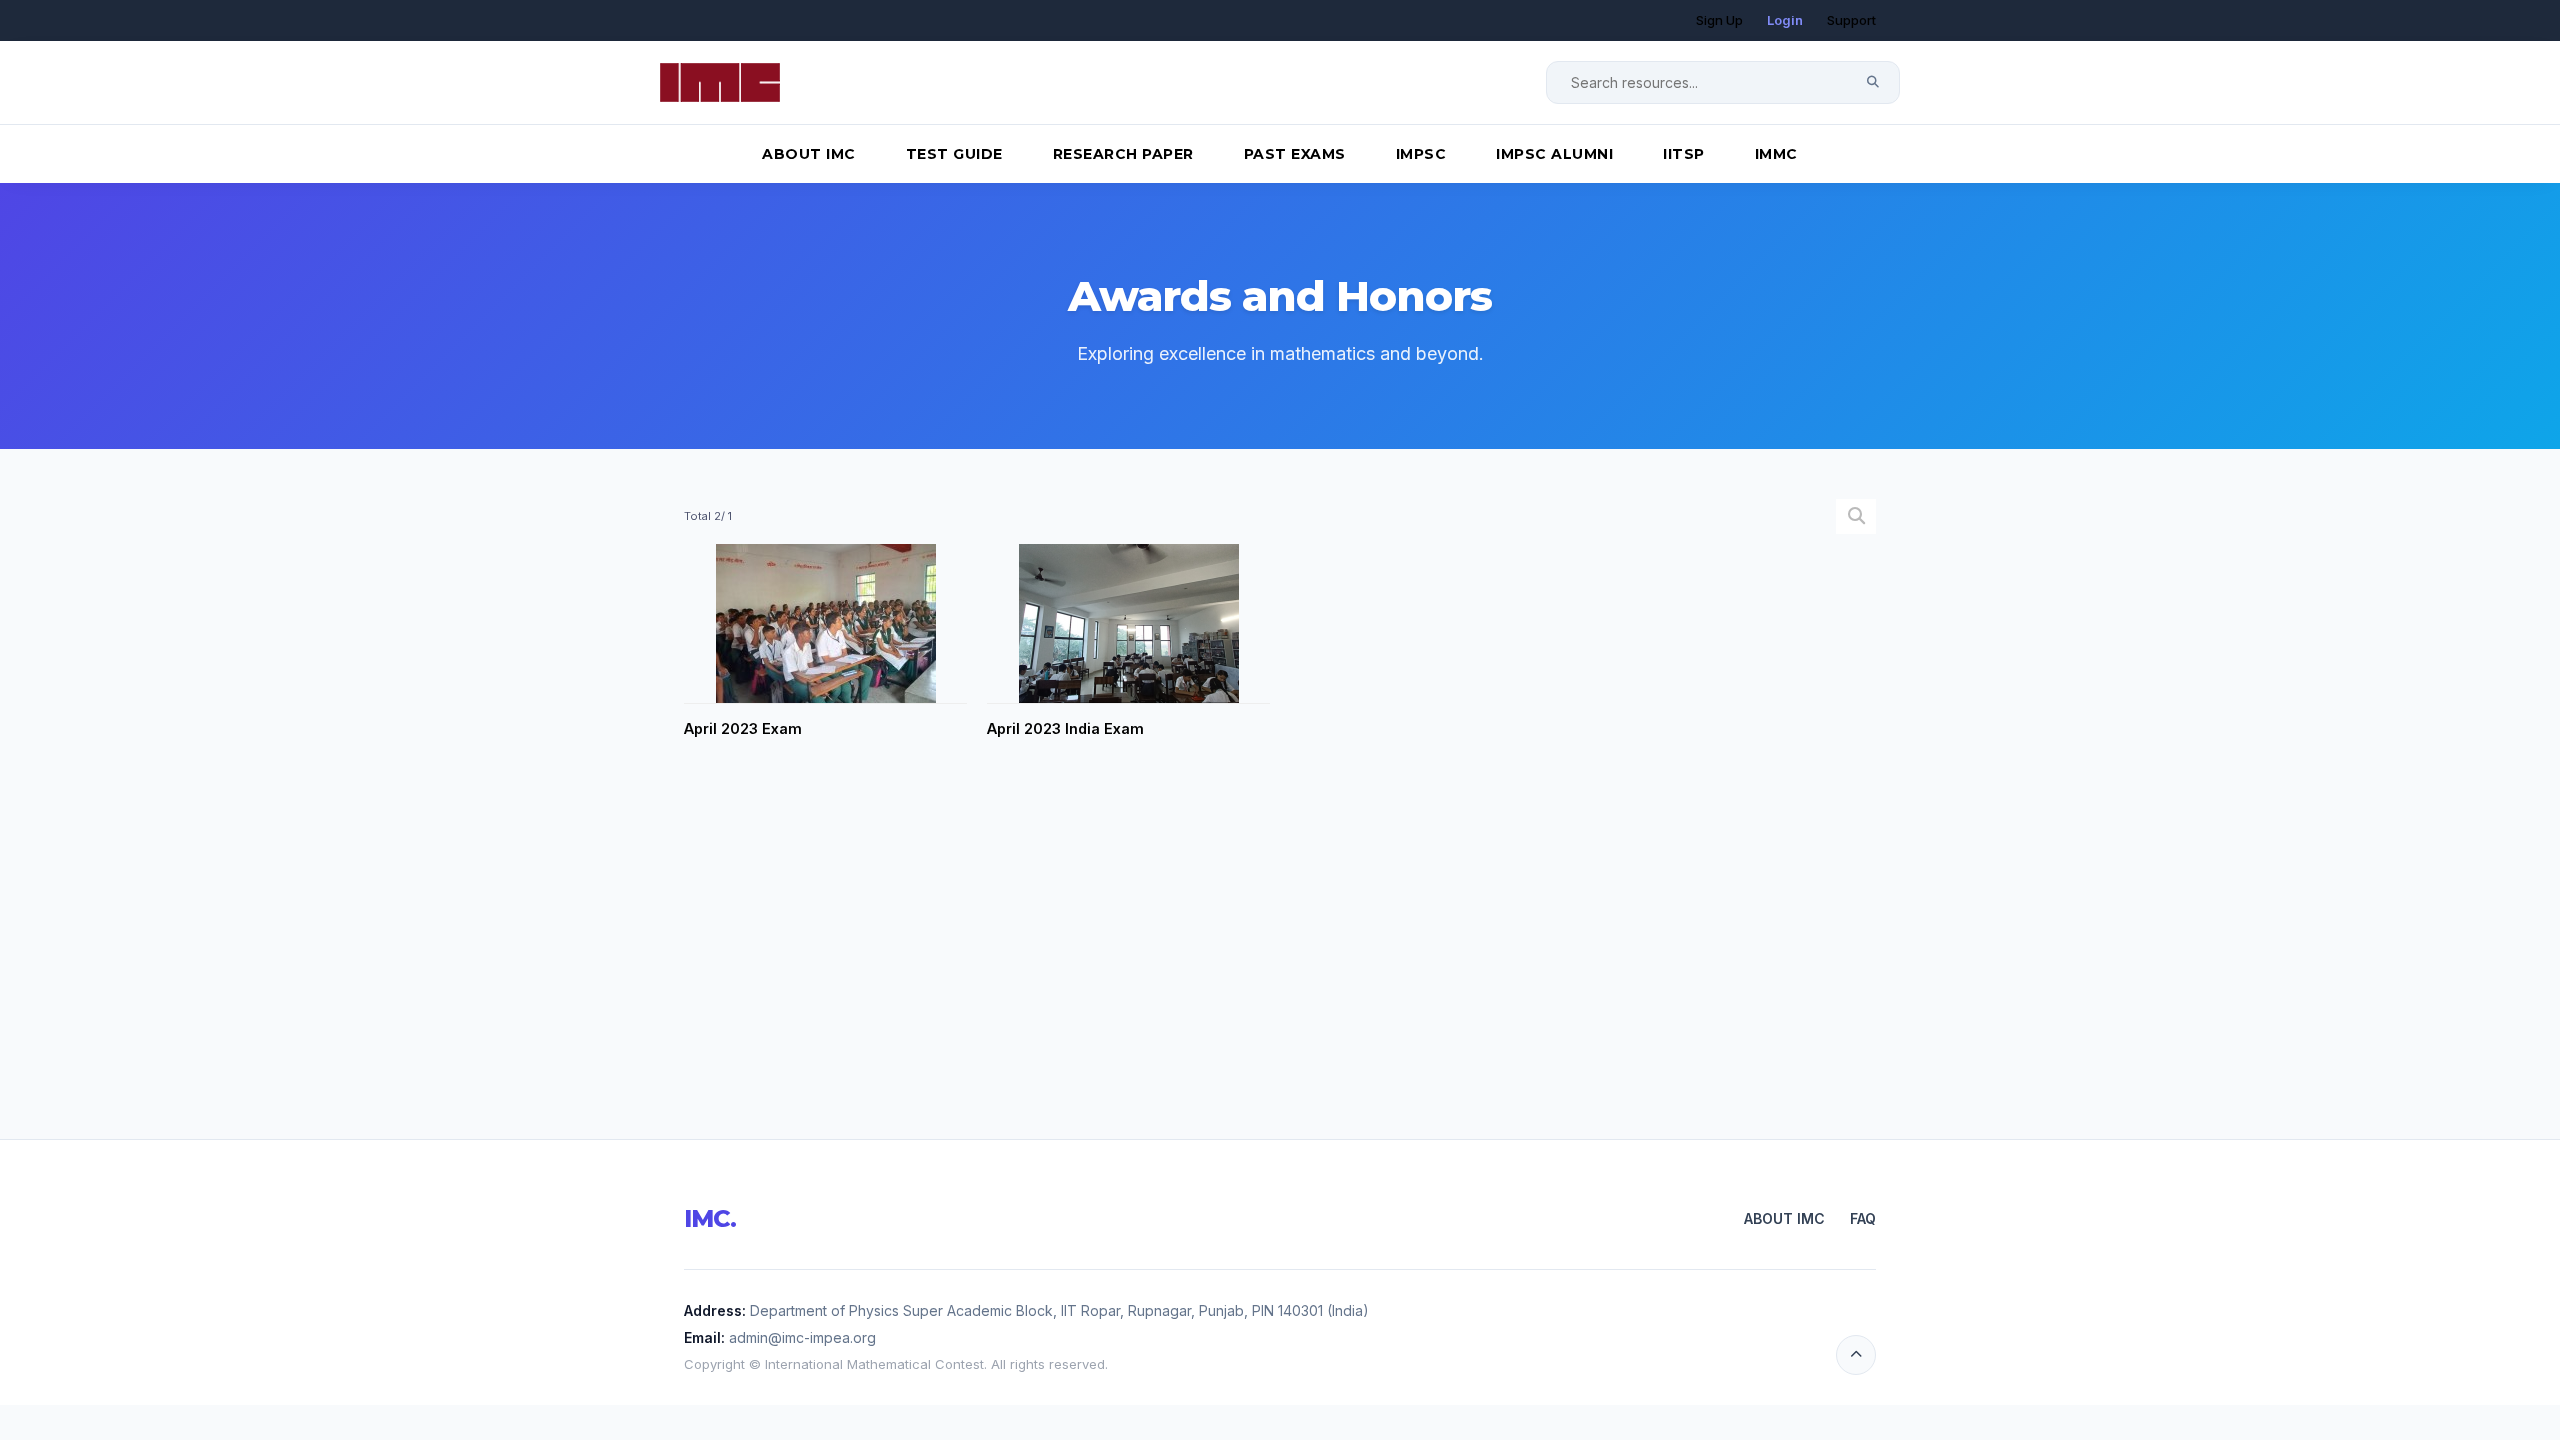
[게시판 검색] (1856, 516)
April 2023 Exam (743, 728)
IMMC (1776, 154)
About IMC (809, 154)
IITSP (1684, 154)
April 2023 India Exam (1065, 728)
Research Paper (1123, 154)
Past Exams (1295, 154)
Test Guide (954, 154)
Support (1851, 20)
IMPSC (1421, 154)
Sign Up (1719, 20)
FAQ (1863, 1218)
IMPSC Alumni (1554, 154)
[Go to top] (1856, 1355)
